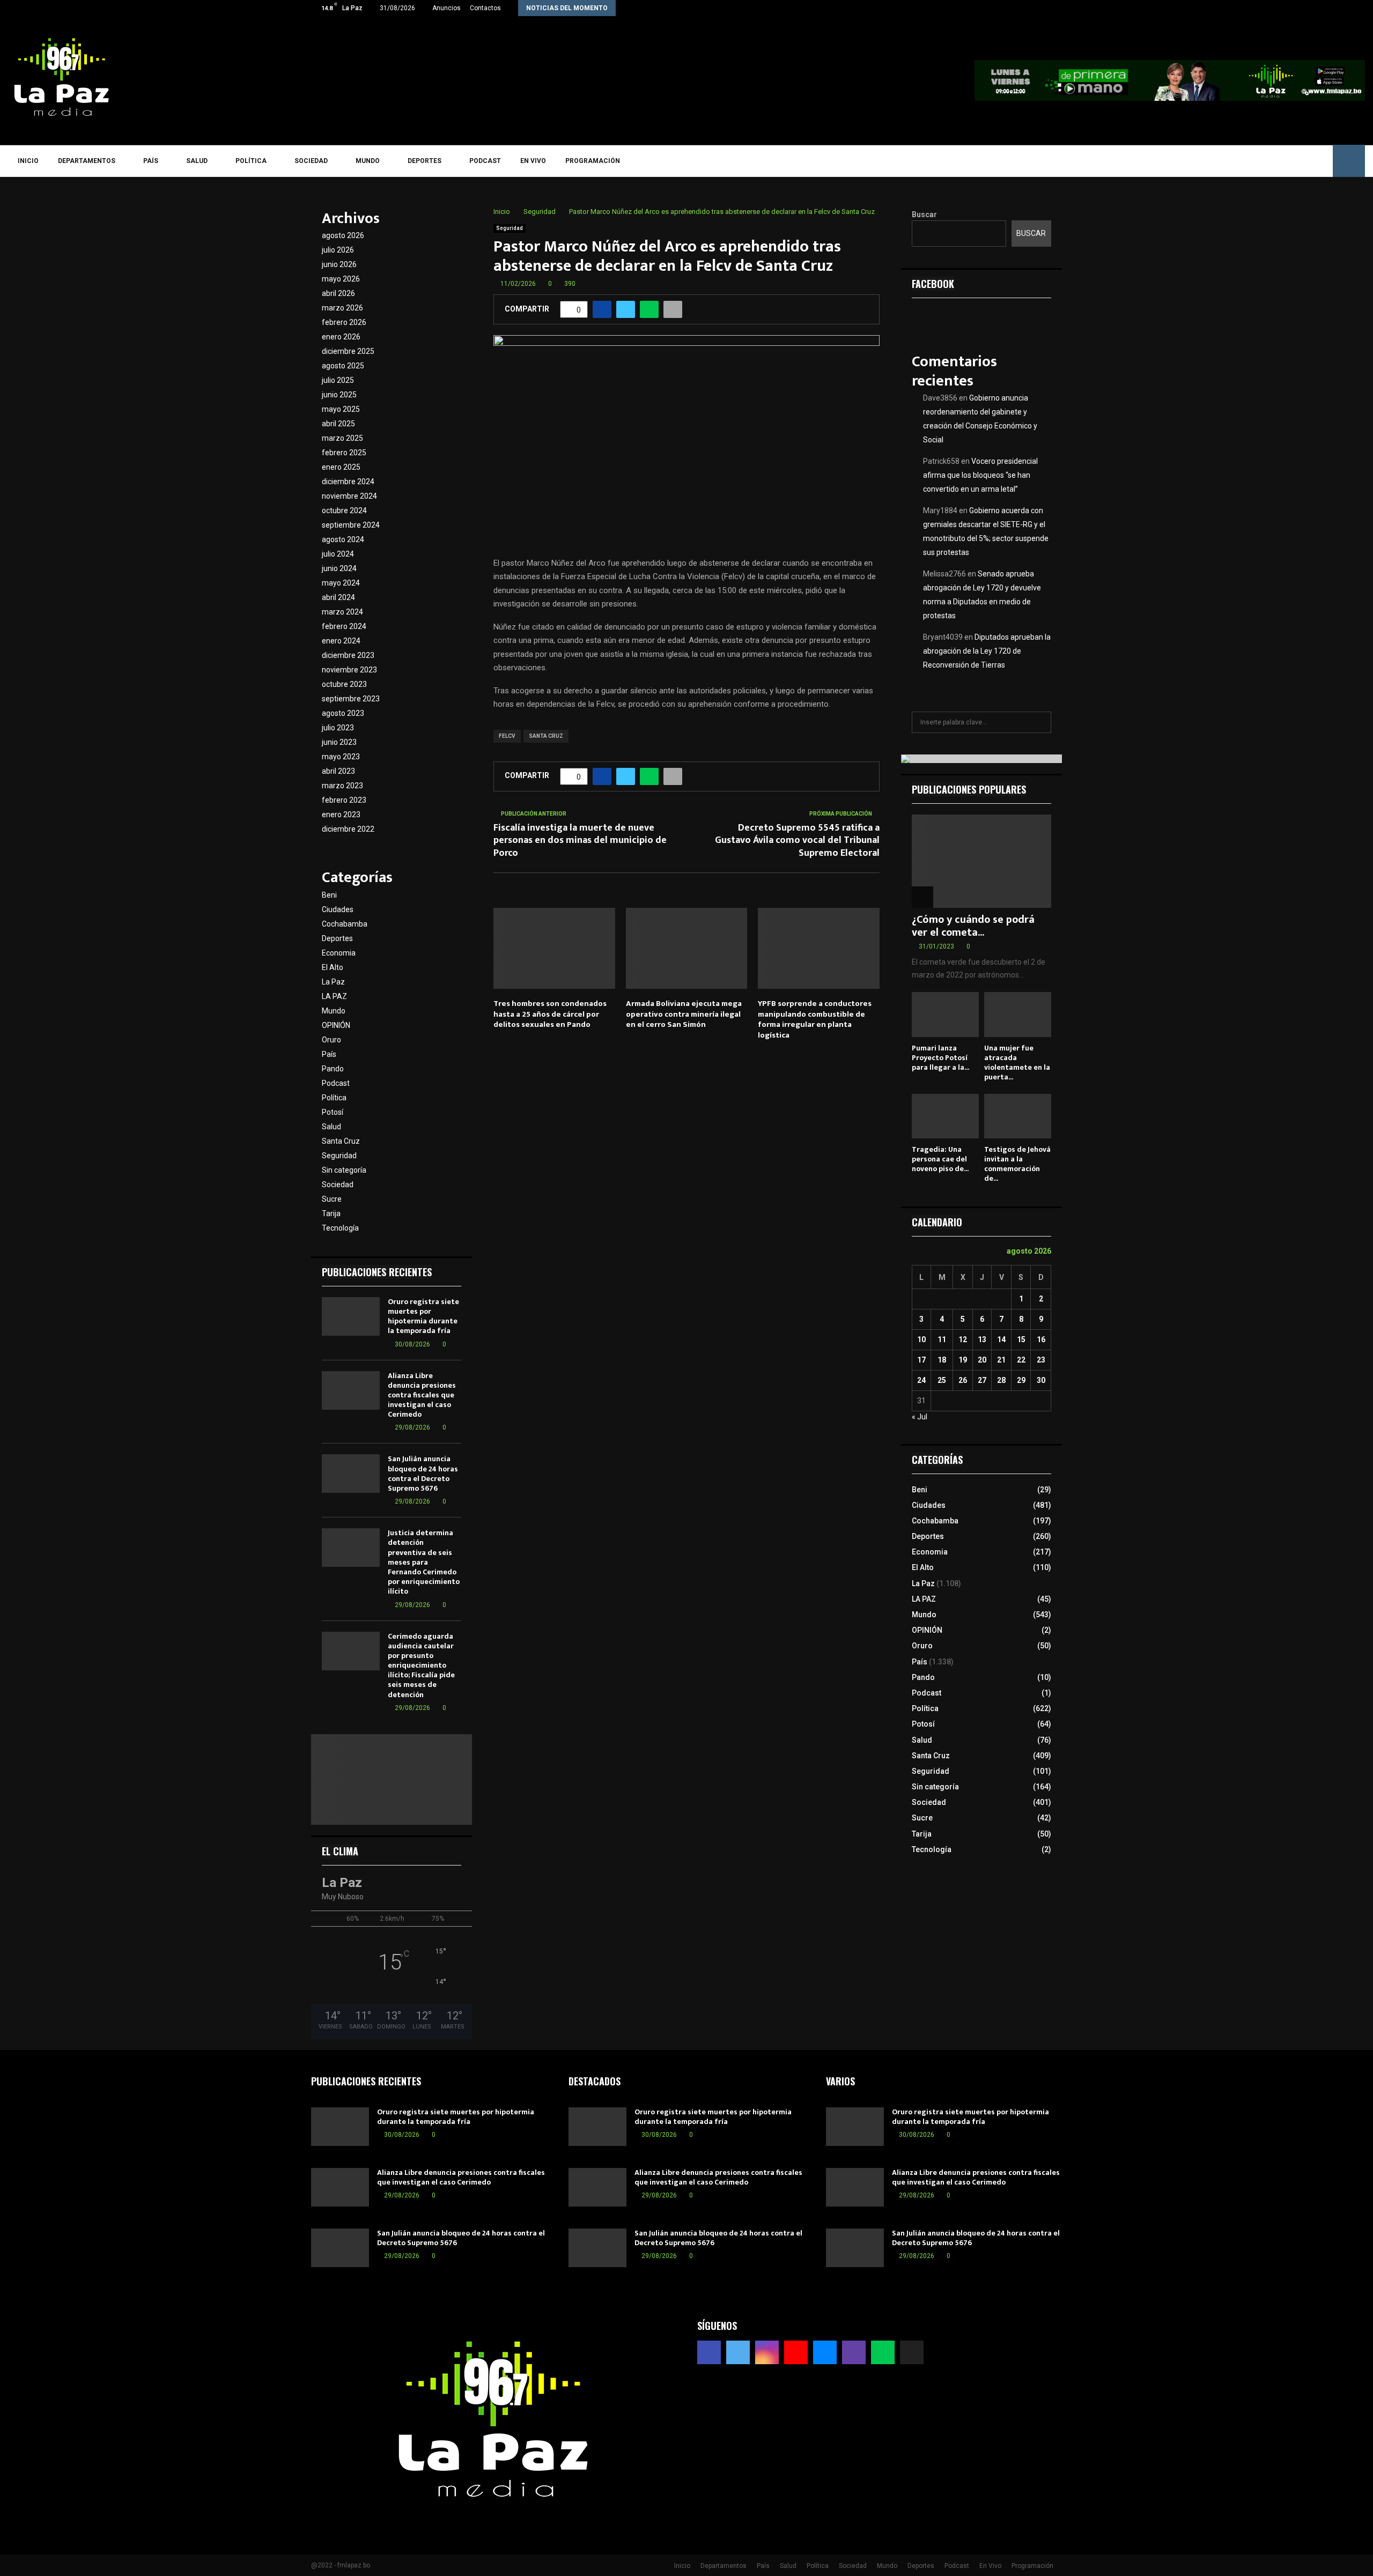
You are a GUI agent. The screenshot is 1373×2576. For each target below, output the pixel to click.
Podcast (485, 161)
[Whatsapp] (1304, 161)
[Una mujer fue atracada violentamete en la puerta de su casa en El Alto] (1018, 1014)
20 (982, 1360)
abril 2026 (338, 293)
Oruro (331, 1040)
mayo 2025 (341, 409)
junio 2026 (339, 264)
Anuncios (446, 8)
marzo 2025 (342, 438)
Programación (593, 161)
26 (963, 1380)
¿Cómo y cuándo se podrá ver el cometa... (973, 926)
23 (1041, 1360)
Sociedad (311, 161)
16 (1041, 1339)
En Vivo (533, 161)
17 (921, 1360)
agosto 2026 (343, 235)
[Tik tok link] (1059, 8)
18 (942, 1360)
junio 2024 (339, 568)
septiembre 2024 (351, 525)
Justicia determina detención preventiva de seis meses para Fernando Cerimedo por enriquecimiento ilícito (424, 1562)
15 (1021, 1339)
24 (921, 1380)
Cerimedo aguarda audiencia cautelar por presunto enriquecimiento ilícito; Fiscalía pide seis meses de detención (421, 1665)
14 (1001, 1339)
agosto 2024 (343, 539)
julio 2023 (338, 728)
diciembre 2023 (348, 655)
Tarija (331, 1213)
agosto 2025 (343, 366)
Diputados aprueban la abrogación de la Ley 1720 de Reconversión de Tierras (987, 651)
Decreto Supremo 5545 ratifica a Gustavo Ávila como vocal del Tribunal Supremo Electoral (797, 841)
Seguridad (510, 228)
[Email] (1273, 161)
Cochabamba (345, 924)
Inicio (28, 161)
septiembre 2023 (351, 699)
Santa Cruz (341, 1141)
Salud (197, 161)
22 (1021, 1360)
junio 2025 (339, 395)
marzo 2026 (342, 308)
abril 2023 (338, 771)
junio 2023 (339, 742)
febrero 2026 (344, 322)
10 (921, 1339)
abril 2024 (338, 597)
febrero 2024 (344, 626)
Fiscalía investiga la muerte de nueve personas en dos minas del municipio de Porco (580, 841)
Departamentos (87, 161)
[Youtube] (1257, 161)
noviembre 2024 (349, 496)
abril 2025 (338, 424)
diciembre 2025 (348, 351)
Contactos (485, 8)
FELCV (507, 736)
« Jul (920, 1417)
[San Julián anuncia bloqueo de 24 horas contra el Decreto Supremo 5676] (351, 1474)
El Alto (333, 967)
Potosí (333, 1112)
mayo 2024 (341, 583)
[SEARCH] (1040, 722)
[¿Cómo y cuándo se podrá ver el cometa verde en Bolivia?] (981, 861)
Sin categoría (344, 1170)
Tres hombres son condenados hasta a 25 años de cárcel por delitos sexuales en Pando (550, 1014)
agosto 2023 (343, 713)
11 (942, 1339)
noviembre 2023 (349, 670)
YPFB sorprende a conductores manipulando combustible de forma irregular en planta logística (815, 1019)
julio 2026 (338, 250)
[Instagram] (1242, 161)
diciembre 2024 (348, 482)
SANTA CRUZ (546, 736)
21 (1001, 1360)
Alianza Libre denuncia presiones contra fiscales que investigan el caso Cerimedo (422, 1395)
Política (251, 161)
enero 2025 (341, 467)
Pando (333, 1069)
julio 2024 (338, 554)
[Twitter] (1226, 161)
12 (963, 1339)
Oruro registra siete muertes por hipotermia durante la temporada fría (423, 1316)
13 (982, 1339)
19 (963, 1360)
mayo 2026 (341, 279)
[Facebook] (1211, 161)
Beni (329, 895)
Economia (339, 953)
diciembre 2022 (348, 829)
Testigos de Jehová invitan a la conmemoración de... (1017, 1164)
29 (1021, 1380)
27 (982, 1380)
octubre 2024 (344, 510)
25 (942, 1380)
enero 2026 (341, 337)
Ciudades (338, 909)
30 (1041, 1380)
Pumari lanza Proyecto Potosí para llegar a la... (940, 1058)
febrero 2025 (344, 453)
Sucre (332, 1199)
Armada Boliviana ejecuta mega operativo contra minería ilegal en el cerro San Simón (684, 1014)
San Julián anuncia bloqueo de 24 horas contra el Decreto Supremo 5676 (423, 1474)
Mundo (368, 161)
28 (1001, 1380)
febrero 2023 (344, 800)
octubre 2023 (344, 684)
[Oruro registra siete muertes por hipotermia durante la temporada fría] (351, 1316)
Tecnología (340, 1228)
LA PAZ (334, 996)
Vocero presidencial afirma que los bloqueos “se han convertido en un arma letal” (980, 475)
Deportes (425, 161)
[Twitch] (1289, 161)
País (151, 161)
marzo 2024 (342, 612)
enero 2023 (341, 815)
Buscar (924, 214)
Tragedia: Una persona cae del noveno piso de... (940, 1159)
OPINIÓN (336, 1025)
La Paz (333, 982)
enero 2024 (341, 641)
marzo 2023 (342, 786)
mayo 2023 (341, 757)
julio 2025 (338, 380)
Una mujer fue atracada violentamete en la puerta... (1017, 1063)
